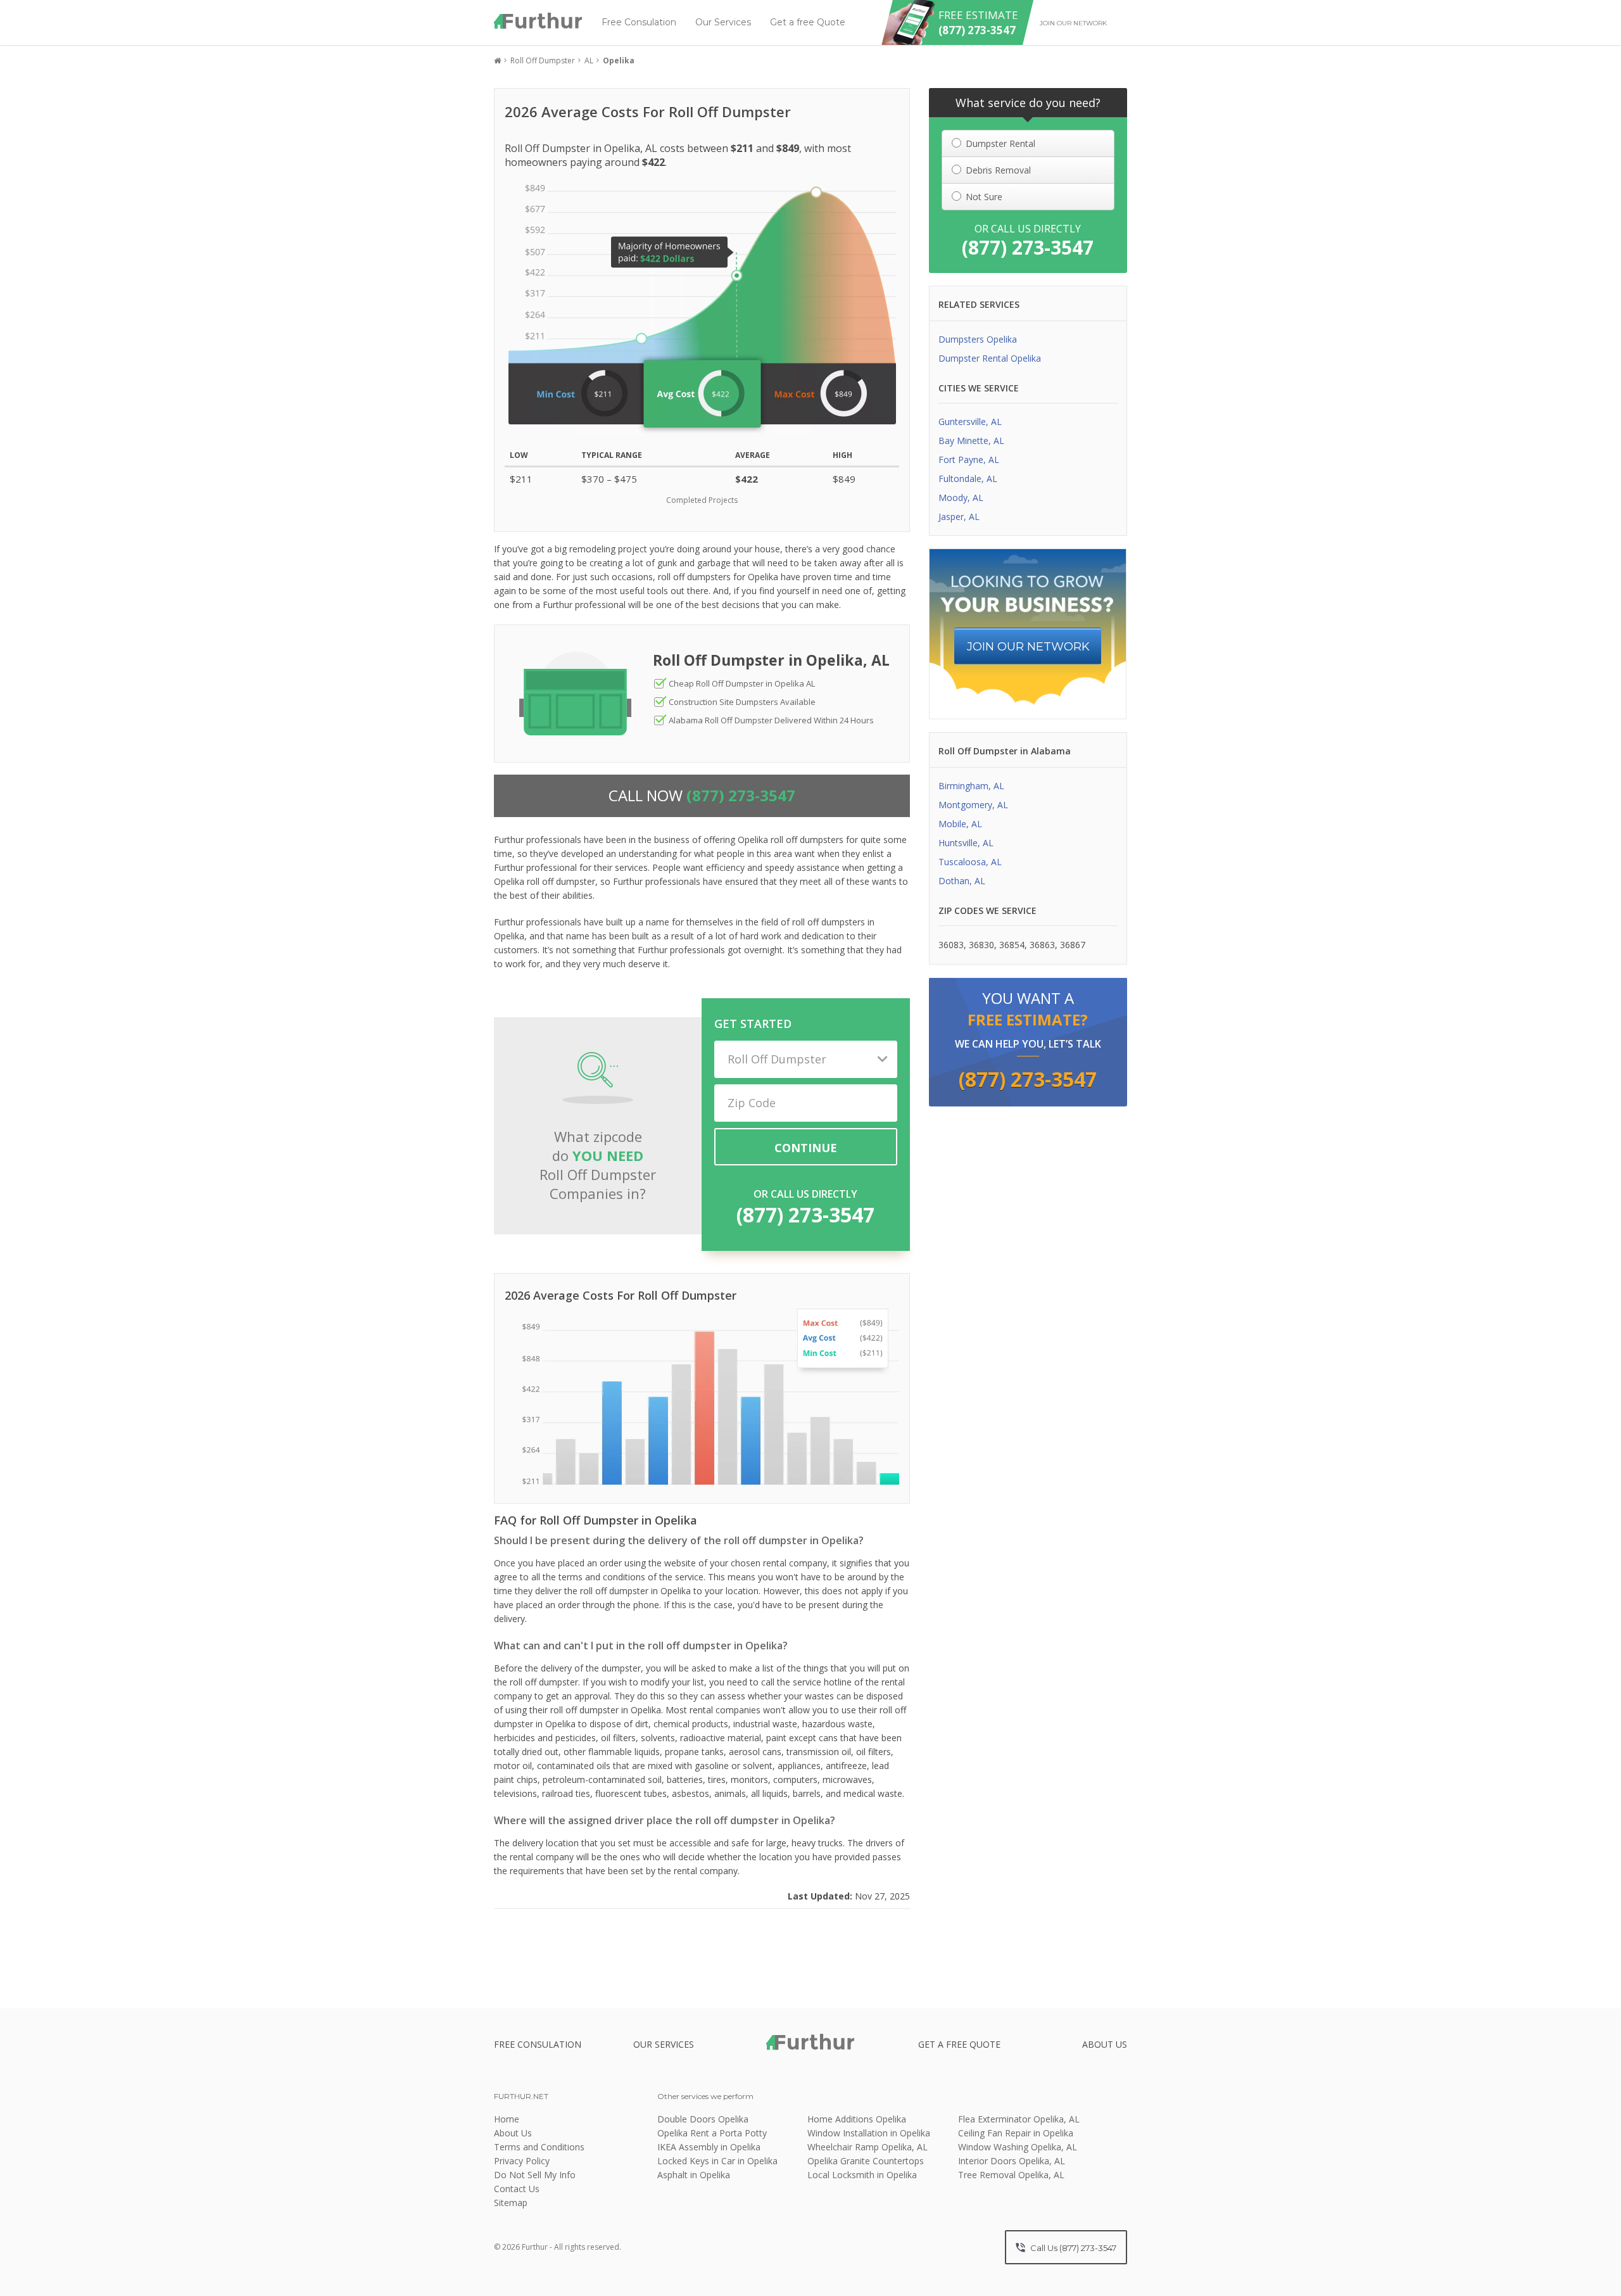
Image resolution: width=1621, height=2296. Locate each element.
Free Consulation (639, 22)
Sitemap (511, 2203)
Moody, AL (961, 498)
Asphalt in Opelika (694, 2175)
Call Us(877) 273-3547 (1072, 2248)
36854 (1012, 945)
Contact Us (517, 2189)
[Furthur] (538, 21)
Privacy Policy (522, 2161)
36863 (1042, 945)
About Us (513, 2133)
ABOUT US (1105, 2044)
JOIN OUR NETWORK (1028, 647)
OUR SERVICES (664, 2044)
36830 (981, 945)
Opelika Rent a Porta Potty (712, 2133)
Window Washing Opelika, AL (1018, 2147)
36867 (1073, 945)
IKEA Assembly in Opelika (709, 2147)
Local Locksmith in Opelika (862, 2175)
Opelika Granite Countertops (866, 2161)
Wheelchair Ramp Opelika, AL (867, 2147)
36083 (951, 945)
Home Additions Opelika (857, 2119)
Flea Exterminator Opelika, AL (1019, 2119)
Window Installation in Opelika (869, 2133)
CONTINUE (806, 1148)
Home (507, 2119)
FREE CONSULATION (538, 2044)
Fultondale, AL (968, 479)
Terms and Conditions (539, 2147)
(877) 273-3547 (805, 1215)
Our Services (723, 22)
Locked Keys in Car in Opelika (717, 2161)
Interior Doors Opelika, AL (1012, 2161)
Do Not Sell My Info (535, 2175)
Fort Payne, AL (969, 460)
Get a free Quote (808, 22)
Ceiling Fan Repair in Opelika (1016, 2133)
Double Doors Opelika (703, 2119)
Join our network (1073, 23)
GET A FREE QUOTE (959, 2044)
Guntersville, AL (970, 422)
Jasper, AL (959, 517)
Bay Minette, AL (971, 441)
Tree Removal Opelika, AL (1011, 2175)
